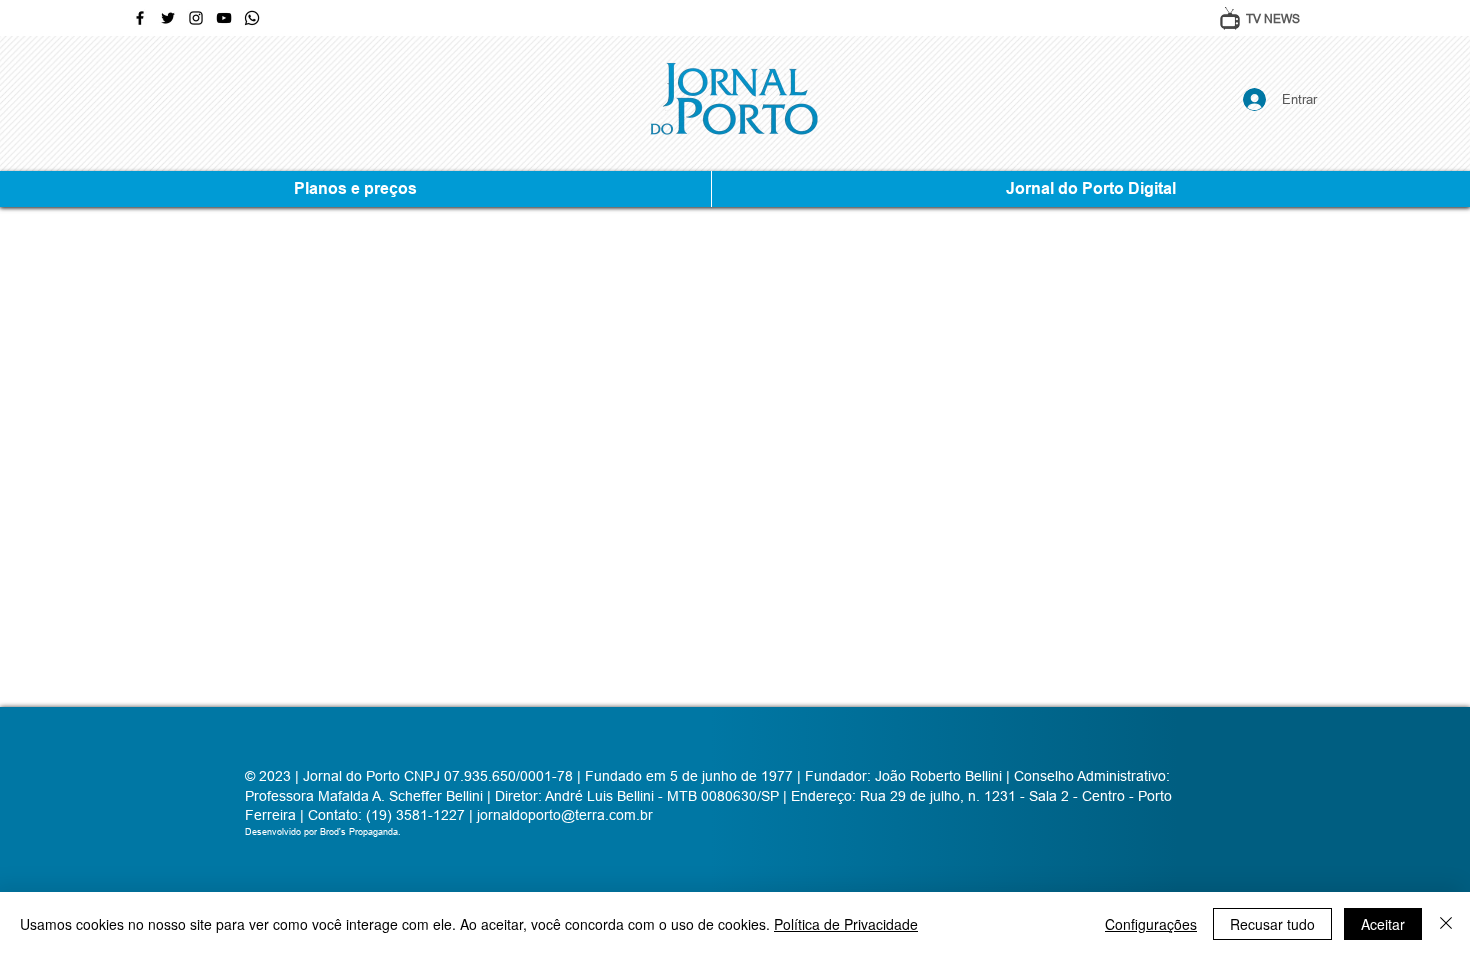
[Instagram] (196, 18)
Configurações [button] (1151, 924)
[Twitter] (168, 18)
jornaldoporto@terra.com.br (565, 815)
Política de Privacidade (846, 924)
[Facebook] (140, 18)
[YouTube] (224, 18)
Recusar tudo (1272, 924)
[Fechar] (1446, 924)
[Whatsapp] (252, 18)
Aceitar (1383, 924)
